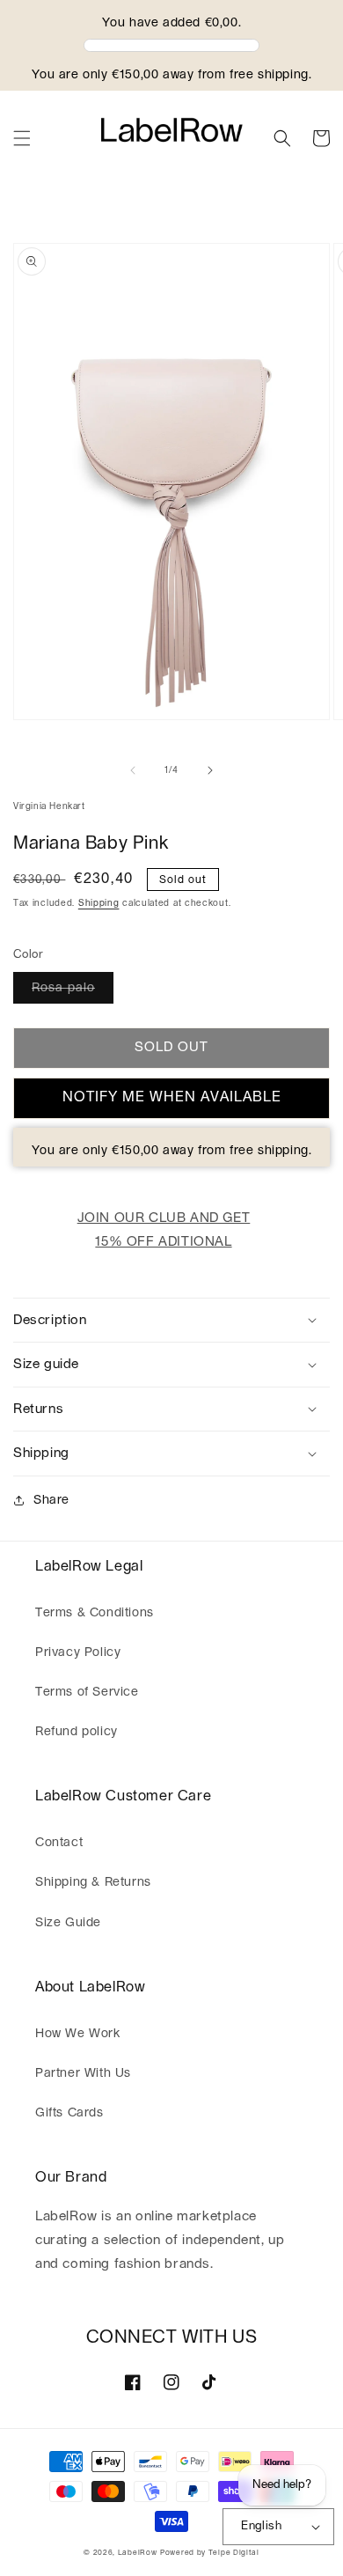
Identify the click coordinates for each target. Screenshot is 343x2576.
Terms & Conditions (95, 1613)
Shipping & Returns (93, 1882)
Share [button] (51, 1500)
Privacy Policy (78, 1652)
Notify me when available (172, 1097)
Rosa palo (63, 988)
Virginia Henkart (49, 806)
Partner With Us (83, 2073)
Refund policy (77, 1732)
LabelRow (138, 2553)
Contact (59, 1843)
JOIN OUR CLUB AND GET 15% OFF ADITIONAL (164, 1230)
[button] (22, 138)
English (261, 2526)
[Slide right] (210, 770)
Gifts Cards (69, 2113)
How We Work (78, 2034)
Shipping (99, 903)
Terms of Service (87, 1692)
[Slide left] (133, 770)
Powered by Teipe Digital (210, 2553)
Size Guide (68, 1923)
